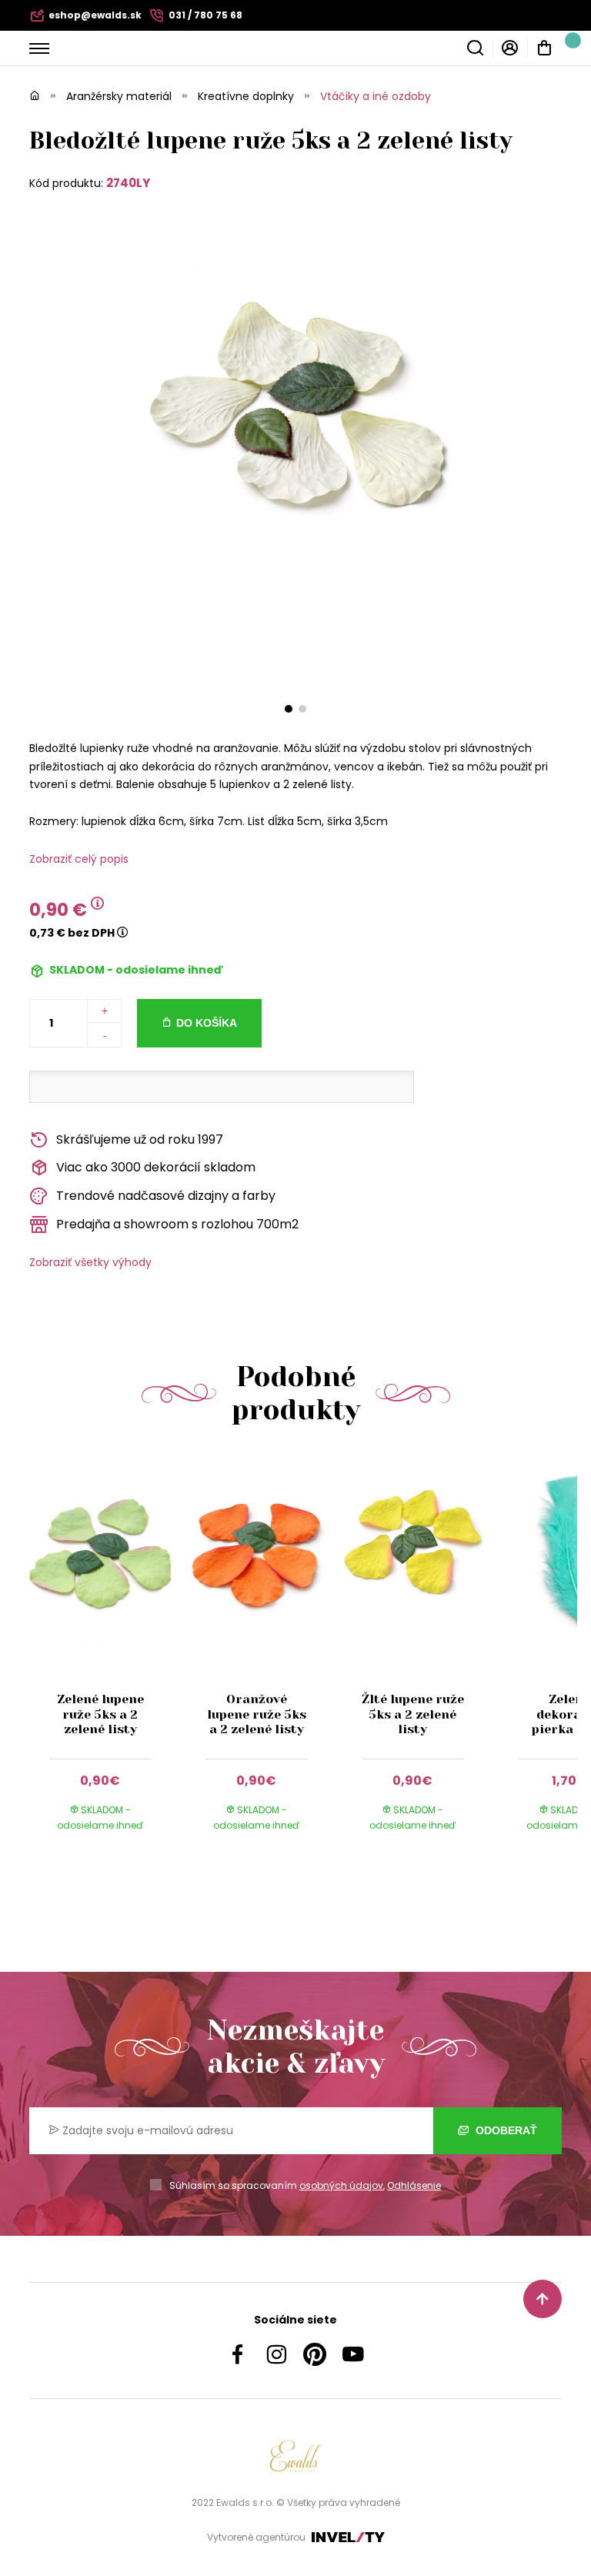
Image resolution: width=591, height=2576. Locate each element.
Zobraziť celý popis (79, 859)
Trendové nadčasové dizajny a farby (166, 1196)
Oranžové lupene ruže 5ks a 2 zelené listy (257, 1714)
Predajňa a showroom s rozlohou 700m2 (177, 1224)
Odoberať (505, 2130)
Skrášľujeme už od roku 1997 (140, 1139)
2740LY (128, 183)
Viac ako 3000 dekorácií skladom (156, 1167)
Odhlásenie (414, 2185)
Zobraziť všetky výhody (90, 1262)
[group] (107, 1657)
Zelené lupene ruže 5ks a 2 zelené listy (100, 1714)
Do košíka (207, 1023)
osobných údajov (341, 2185)
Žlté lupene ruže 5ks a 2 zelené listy (413, 1714)
